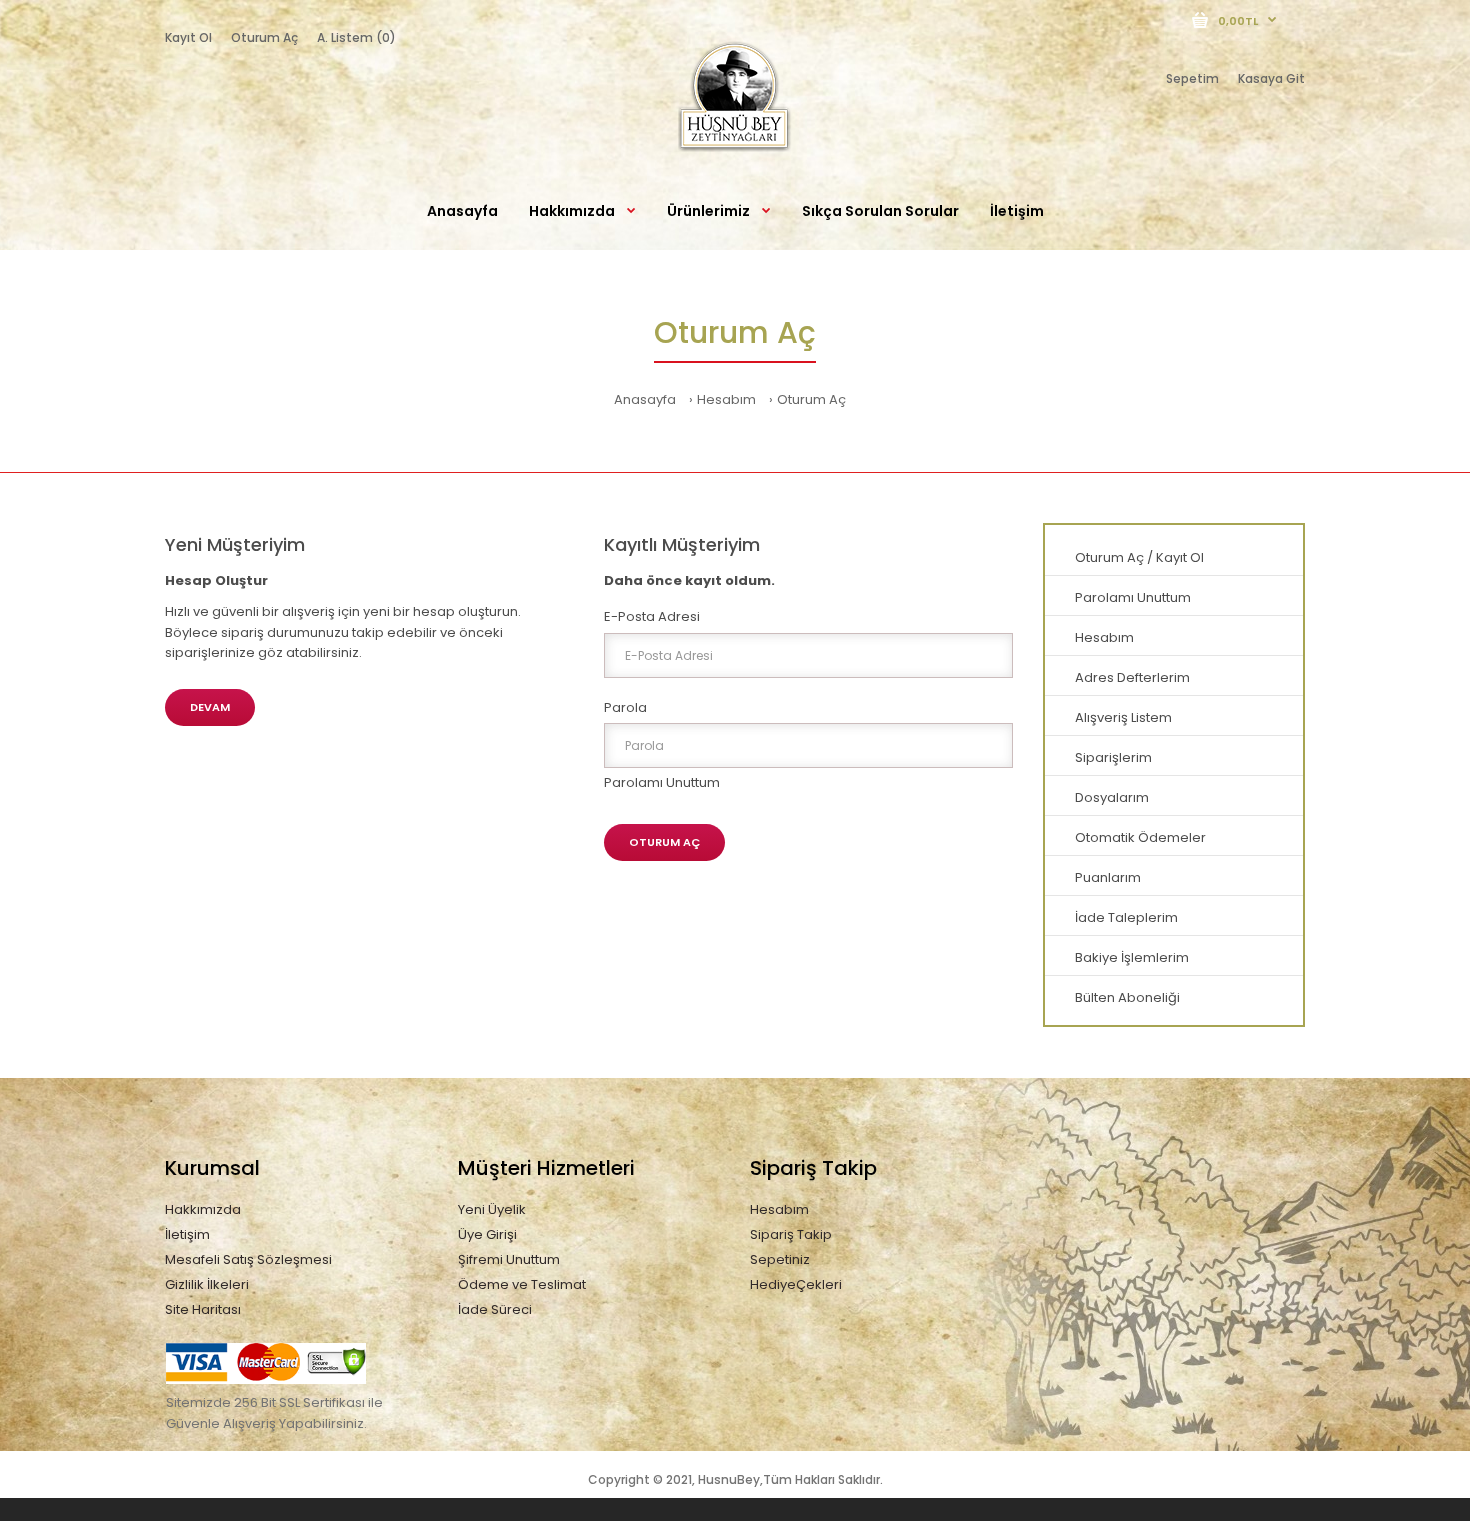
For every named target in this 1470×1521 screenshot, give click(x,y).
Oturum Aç (264, 37)
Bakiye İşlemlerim (1132, 957)
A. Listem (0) (356, 37)
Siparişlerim (1113, 757)
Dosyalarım (1112, 797)
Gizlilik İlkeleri (207, 1284)
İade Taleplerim (1126, 917)
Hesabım (726, 399)
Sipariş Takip (791, 1234)
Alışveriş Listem (1123, 717)
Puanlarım (1108, 877)
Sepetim (1192, 78)
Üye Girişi (487, 1234)
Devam (210, 707)
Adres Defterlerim (1132, 677)
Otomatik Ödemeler (1140, 837)
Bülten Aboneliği (1127, 997)
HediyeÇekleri (796, 1284)
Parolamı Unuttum (662, 782)
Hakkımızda (203, 1209)
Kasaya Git (1271, 78)
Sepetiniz (780, 1259)
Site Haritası (203, 1309)
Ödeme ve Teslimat (522, 1284)
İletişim (187, 1234)
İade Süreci (495, 1309)
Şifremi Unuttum (509, 1259)
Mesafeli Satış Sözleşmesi (248, 1259)
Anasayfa (645, 399)
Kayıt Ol (188, 37)
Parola (625, 707)
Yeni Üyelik (492, 1209)
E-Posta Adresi (652, 616)
